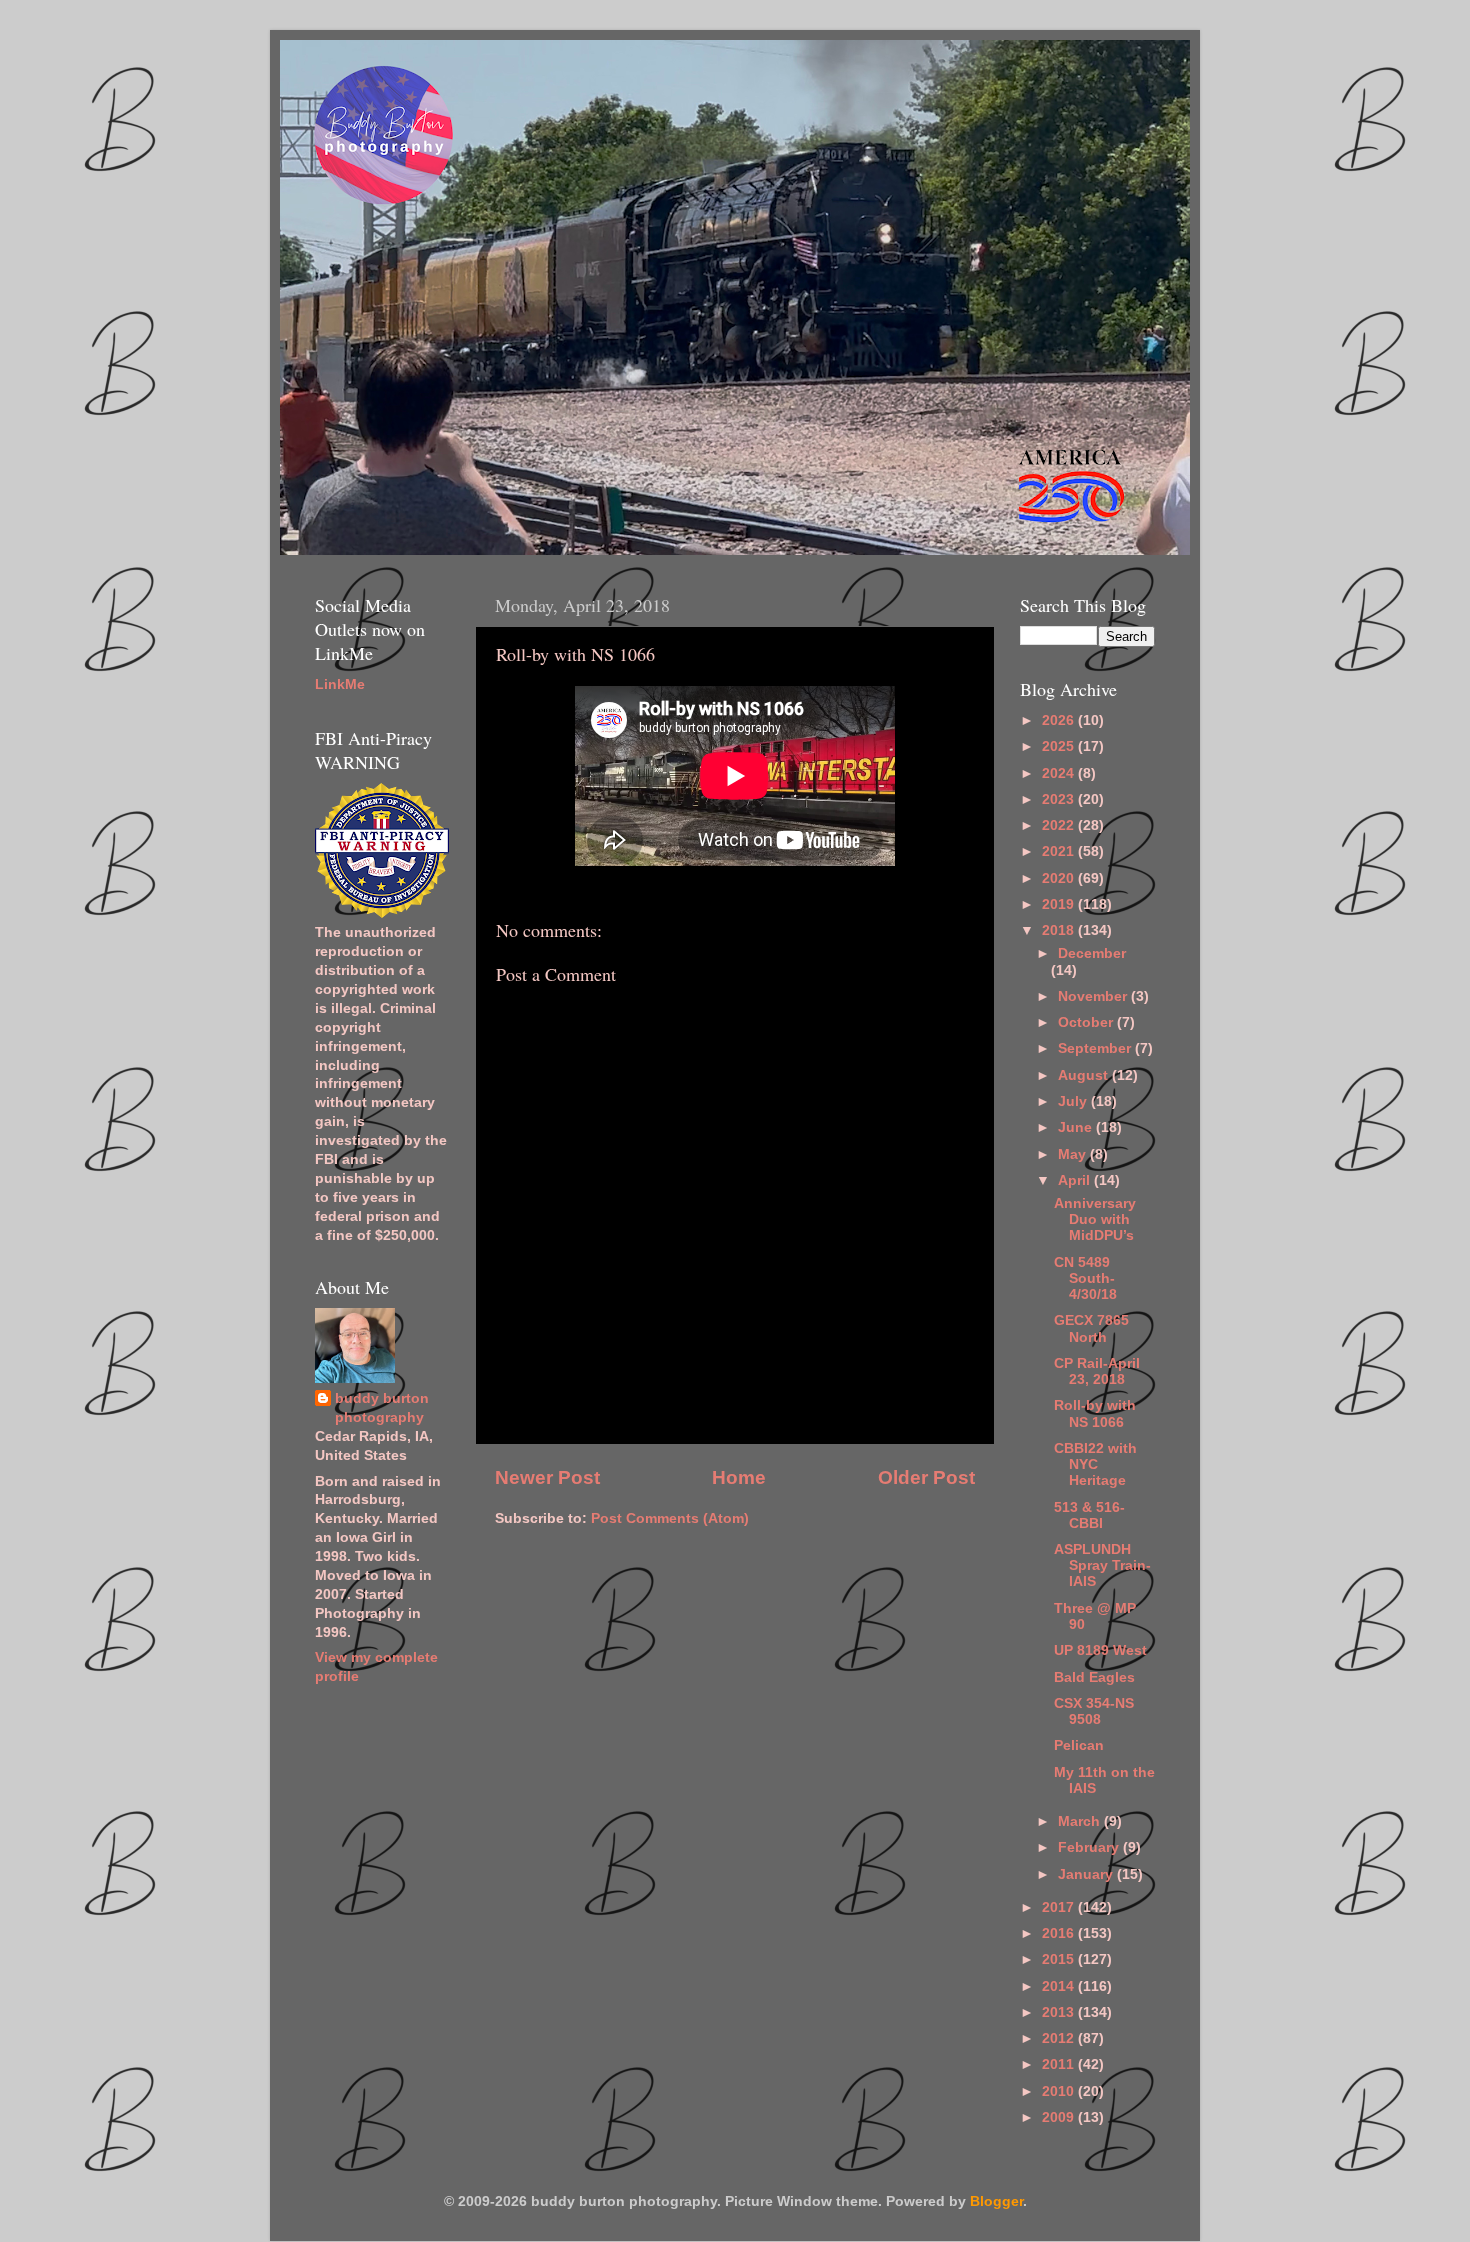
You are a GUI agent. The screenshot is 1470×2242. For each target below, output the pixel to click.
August (1085, 1075)
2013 (1060, 2012)
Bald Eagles (1094, 1677)
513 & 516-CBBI (1089, 1515)
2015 (1060, 1959)
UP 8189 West (1100, 1650)
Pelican (1079, 1745)
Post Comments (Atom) (670, 1518)
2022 (1060, 825)
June (1077, 1127)
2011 (1060, 2064)
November (1094, 996)
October (1087, 1022)
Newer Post (547, 1477)
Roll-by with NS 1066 (1095, 1413)
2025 (1060, 746)
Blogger (996, 2201)
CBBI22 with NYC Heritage (1095, 1464)
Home (739, 1477)
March (1081, 1821)
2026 (1060, 720)
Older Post (926, 1477)
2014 (1060, 1986)
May (1074, 1154)
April (1076, 1180)
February (1090, 1847)
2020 (1060, 878)
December (1092, 953)
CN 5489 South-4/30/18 (1085, 1278)
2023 (1060, 799)
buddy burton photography (382, 1408)
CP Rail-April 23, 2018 (1097, 1371)
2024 (1060, 773)
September (1096, 1048)
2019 (1060, 904)
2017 (1060, 1907)
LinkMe (340, 684)
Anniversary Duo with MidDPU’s (1095, 1219)
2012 (1060, 2038)
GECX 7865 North (1091, 1328)
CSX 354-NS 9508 (1094, 1711)
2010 (1060, 2091)
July (1074, 1101)
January (1087, 1874)
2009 (1060, 2117)
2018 (1060, 930)
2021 (1060, 851)
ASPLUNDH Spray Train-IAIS (1102, 1565)
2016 (1060, 1933)
